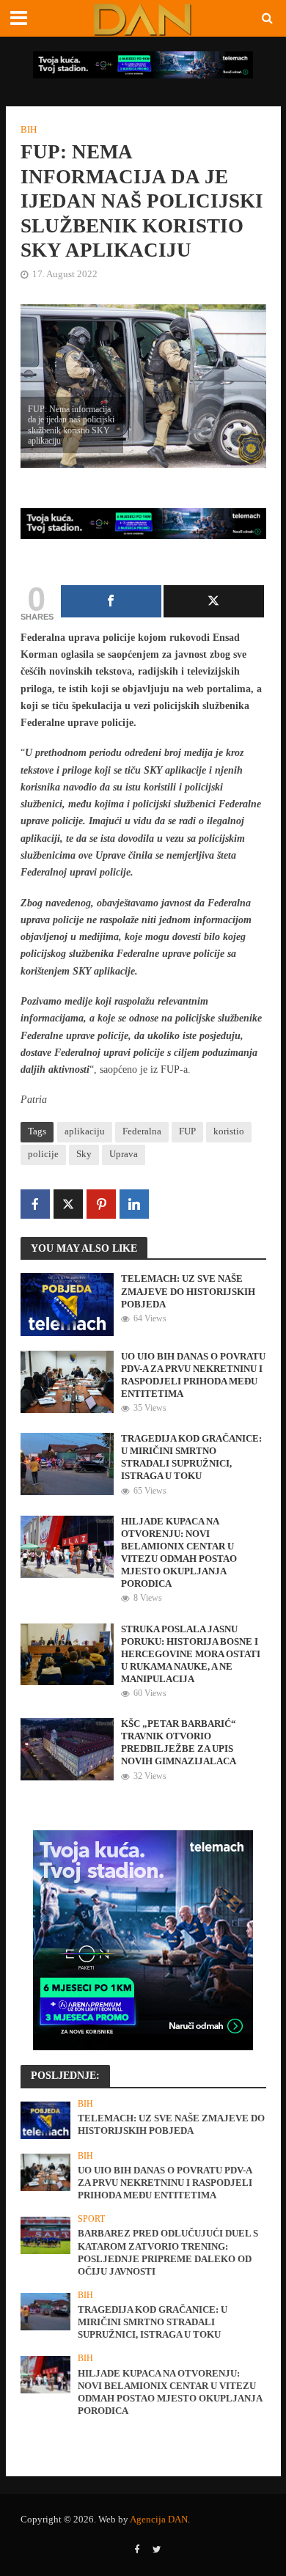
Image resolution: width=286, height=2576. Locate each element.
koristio (229, 1131)
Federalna (142, 1131)
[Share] (111, 601)
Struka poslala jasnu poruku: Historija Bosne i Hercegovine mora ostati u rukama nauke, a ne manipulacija (191, 1654)
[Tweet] (214, 601)
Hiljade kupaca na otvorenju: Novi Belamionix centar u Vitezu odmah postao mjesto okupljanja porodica (179, 1553)
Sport (91, 2219)
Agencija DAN (159, 2520)
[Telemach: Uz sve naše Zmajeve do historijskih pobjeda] (67, 1304)
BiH (29, 130)
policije (43, 1154)
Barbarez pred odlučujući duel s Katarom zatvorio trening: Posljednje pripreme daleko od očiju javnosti (168, 2252)
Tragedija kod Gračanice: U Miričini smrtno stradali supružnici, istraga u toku (191, 1457)
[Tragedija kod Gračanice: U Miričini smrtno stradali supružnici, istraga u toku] (67, 1463)
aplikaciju (85, 1131)
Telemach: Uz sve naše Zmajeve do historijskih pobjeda (188, 1291)
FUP (187, 1131)
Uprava (124, 1154)
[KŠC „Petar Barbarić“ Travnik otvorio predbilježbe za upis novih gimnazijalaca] (67, 1748)
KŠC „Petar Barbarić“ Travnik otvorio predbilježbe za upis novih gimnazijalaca (179, 1743)
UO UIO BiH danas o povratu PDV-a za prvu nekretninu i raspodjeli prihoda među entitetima (193, 1375)
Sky (84, 1154)
